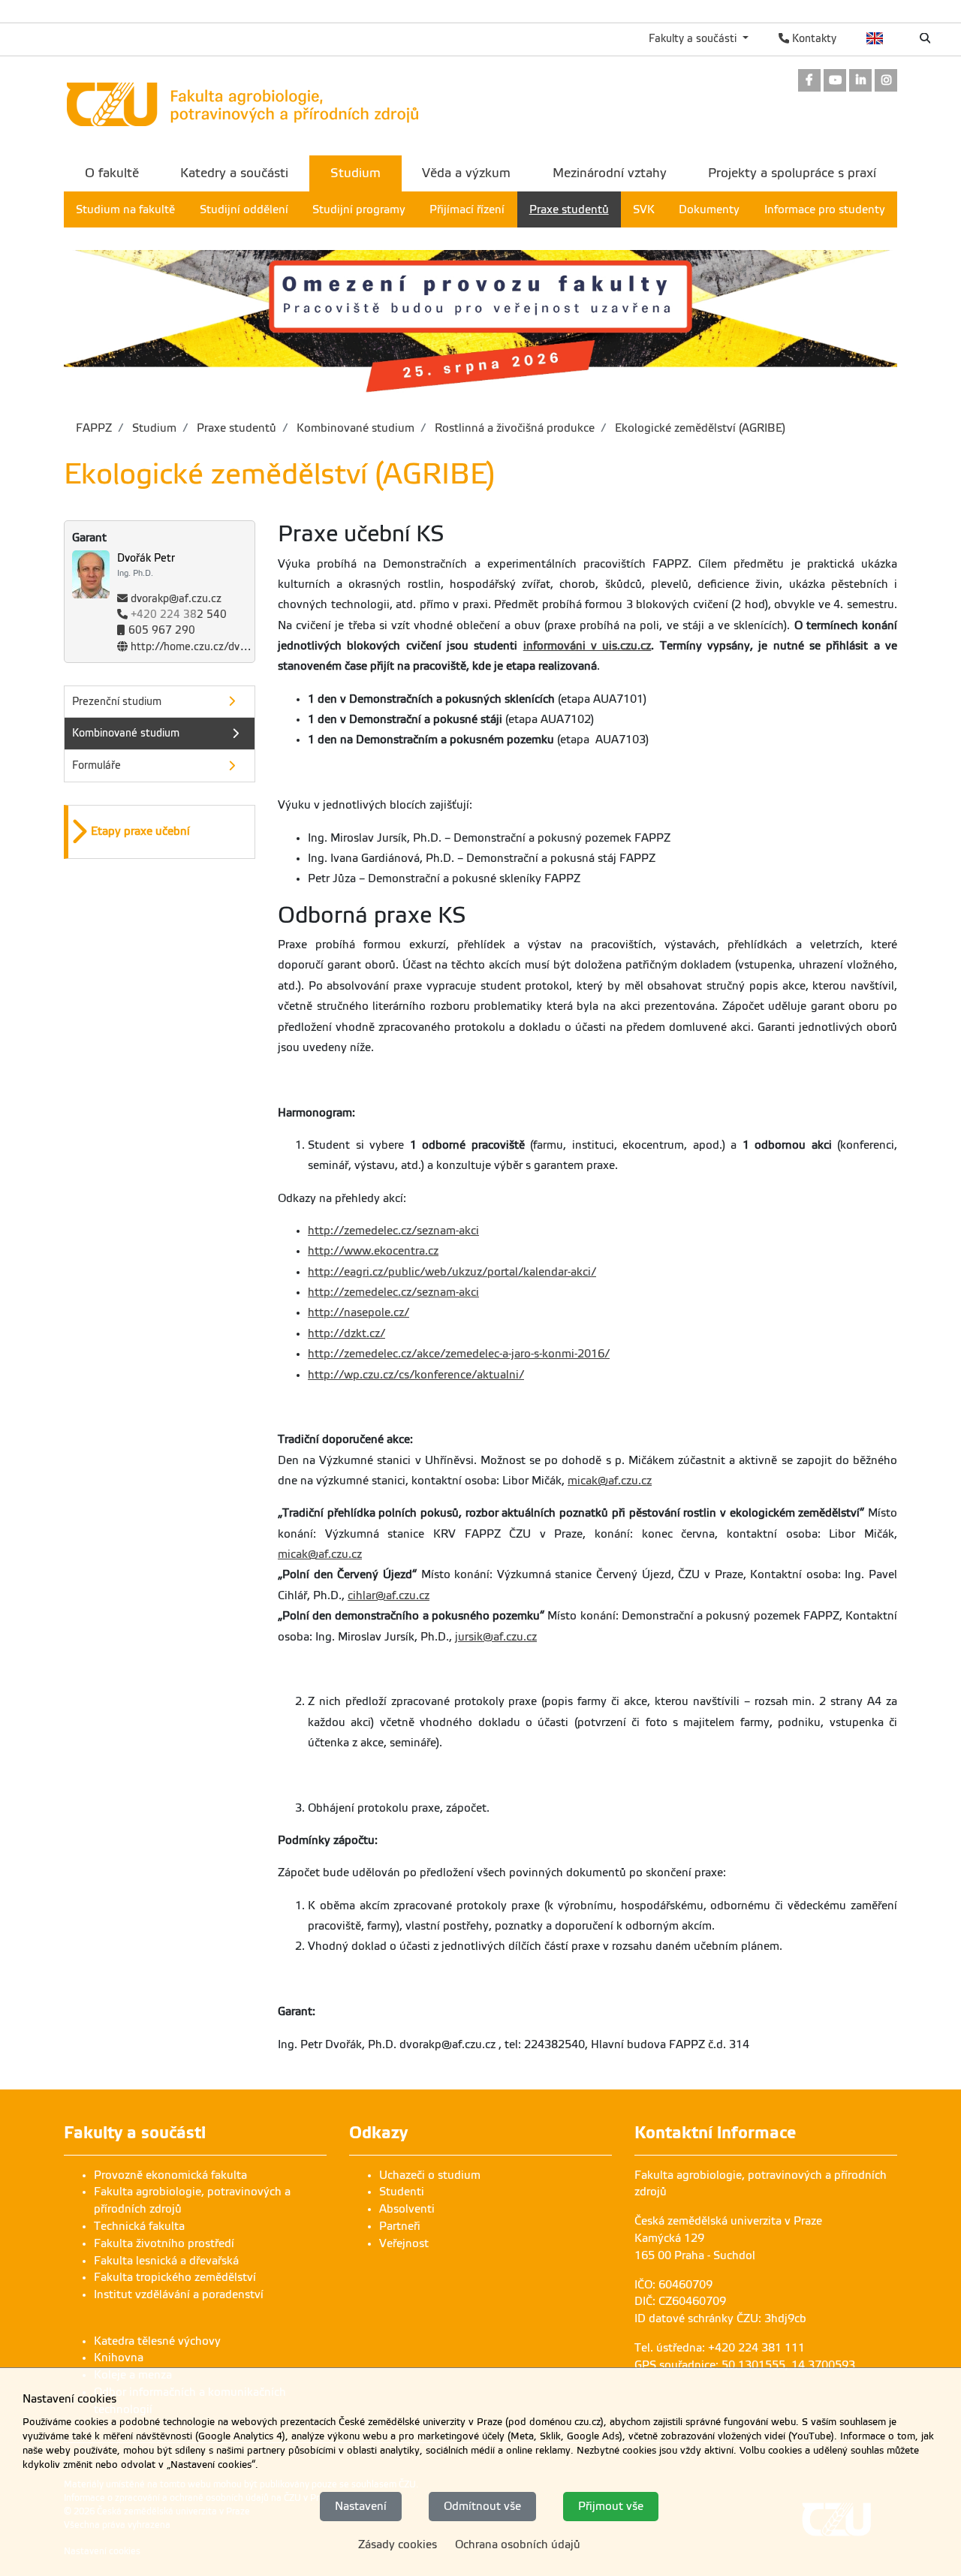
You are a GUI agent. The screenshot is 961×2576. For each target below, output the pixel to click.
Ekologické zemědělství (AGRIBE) (699, 428)
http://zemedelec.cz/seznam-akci (393, 1231)
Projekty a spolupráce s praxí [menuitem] (792, 173)
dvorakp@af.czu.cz (176, 599)
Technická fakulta (139, 2226)
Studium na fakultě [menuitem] (125, 209)
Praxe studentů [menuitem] (569, 209)
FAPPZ (94, 428)
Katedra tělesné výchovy (157, 2341)
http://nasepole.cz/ (358, 1312)
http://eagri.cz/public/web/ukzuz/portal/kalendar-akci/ (452, 1272)
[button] (161, 832)
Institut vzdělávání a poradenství (179, 2294)
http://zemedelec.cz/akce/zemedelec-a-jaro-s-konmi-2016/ (459, 1354)
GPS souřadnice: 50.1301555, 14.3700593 (745, 2365)
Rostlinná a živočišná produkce (513, 428)
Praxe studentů (235, 428)
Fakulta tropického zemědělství (175, 2277)
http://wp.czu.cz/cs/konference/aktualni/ (416, 1375)
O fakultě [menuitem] (112, 173)
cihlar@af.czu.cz (389, 1595)
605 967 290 (162, 630)
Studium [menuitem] (355, 173)
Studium (153, 428)
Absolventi (407, 2209)
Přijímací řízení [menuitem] (467, 209)
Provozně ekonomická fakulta (170, 2175)
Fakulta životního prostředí (164, 2243)
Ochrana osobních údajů (518, 2544)
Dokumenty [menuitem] (709, 209)
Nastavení (361, 2506)
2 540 (179, 615)
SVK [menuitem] (644, 209)
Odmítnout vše (482, 2506)
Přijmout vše (611, 2506)
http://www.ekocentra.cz (373, 1251)
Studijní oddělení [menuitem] (244, 209)
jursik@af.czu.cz (496, 1637)
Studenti (402, 2192)
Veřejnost (404, 2243)
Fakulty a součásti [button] (694, 38)
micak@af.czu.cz (610, 1481)
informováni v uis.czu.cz (587, 646)
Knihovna (119, 2358)
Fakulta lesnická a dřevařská (166, 2261)
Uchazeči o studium (430, 2175)
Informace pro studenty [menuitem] (825, 209)
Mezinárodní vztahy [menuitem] (610, 173)
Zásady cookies (398, 2544)
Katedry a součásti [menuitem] (234, 173)
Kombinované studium (354, 428)
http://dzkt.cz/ (346, 1333)
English (875, 38)
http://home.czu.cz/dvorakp (199, 647)
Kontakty (813, 38)
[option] (160, 832)
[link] (809, 81)
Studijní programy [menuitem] (359, 209)
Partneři (400, 2226)
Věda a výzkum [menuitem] (466, 173)
